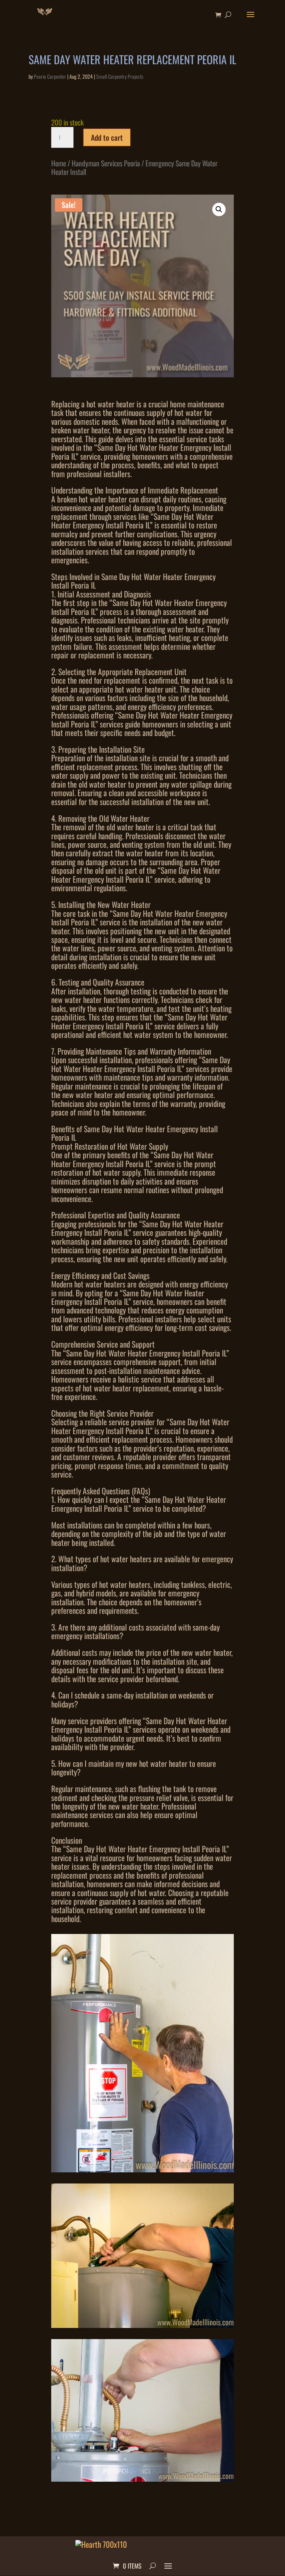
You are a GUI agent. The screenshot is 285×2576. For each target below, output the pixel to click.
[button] (219, 209)
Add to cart (107, 137)
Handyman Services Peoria (106, 163)
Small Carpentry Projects (120, 76)
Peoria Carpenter (50, 76)
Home (59, 163)
